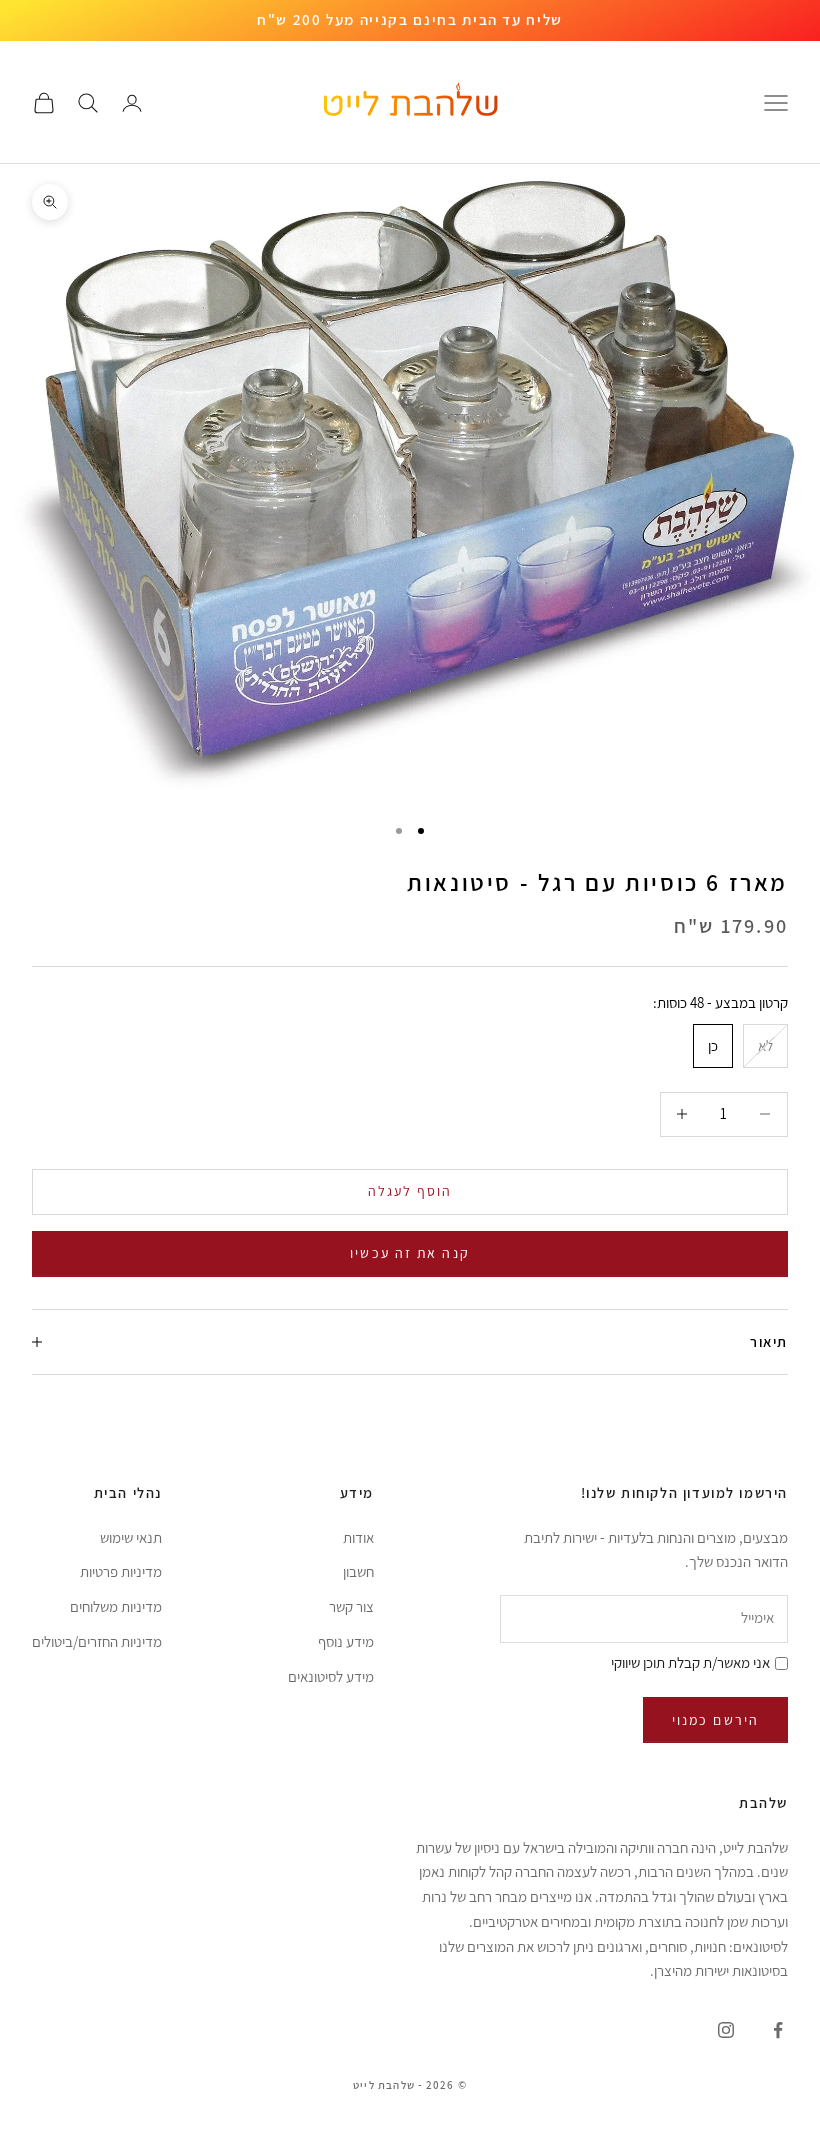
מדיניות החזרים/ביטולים (97, 1641)
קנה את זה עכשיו (410, 1253)
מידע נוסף (346, 1641)
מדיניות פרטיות (121, 1571)
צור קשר (351, 1606)
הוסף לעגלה (410, 1191)
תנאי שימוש (131, 1537)
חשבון (358, 1571)
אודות (358, 1537)
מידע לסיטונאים (331, 1676)
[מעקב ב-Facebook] (778, 2030)
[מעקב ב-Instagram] (726, 2030)
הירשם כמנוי (715, 1720)
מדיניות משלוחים (116, 1606)
